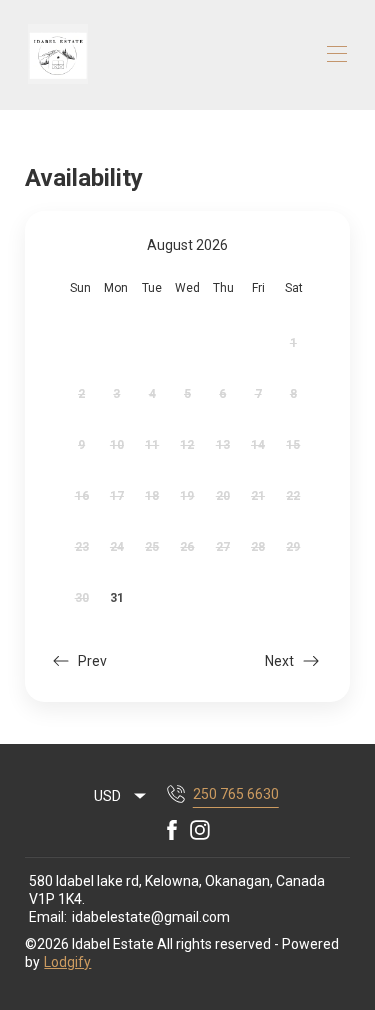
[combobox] (121, 796)
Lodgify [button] (67, 962)
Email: (48, 917)
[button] (78, 663)
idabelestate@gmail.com (151, 917)
